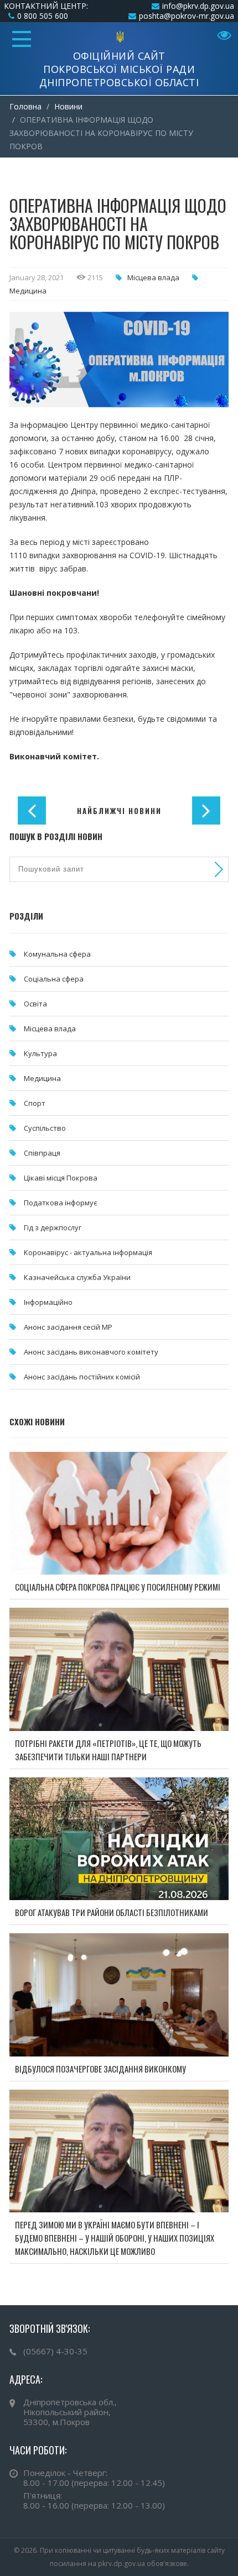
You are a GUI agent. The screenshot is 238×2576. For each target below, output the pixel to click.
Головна (25, 106)
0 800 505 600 (43, 16)
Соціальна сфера (54, 979)
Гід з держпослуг (53, 1227)
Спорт (35, 1103)
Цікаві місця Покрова (61, 1178)
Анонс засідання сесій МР (68, 1327)
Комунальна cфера (57, 954)
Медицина (28, 291)
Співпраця (42, 1153)
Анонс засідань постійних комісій (82, 1377)
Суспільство (45, 1128)
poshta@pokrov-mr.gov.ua (187, 16)
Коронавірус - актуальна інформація (88, 1252)
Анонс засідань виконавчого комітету (91, 1352)
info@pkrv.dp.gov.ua (198, 6)
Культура (40, 1053)
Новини (68, 106)
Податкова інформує (60, 1203)
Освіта (35, 1004)
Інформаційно (48, 1302)
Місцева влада (153, 277)
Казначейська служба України (77, 1277)
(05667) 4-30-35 (55, 2351)
